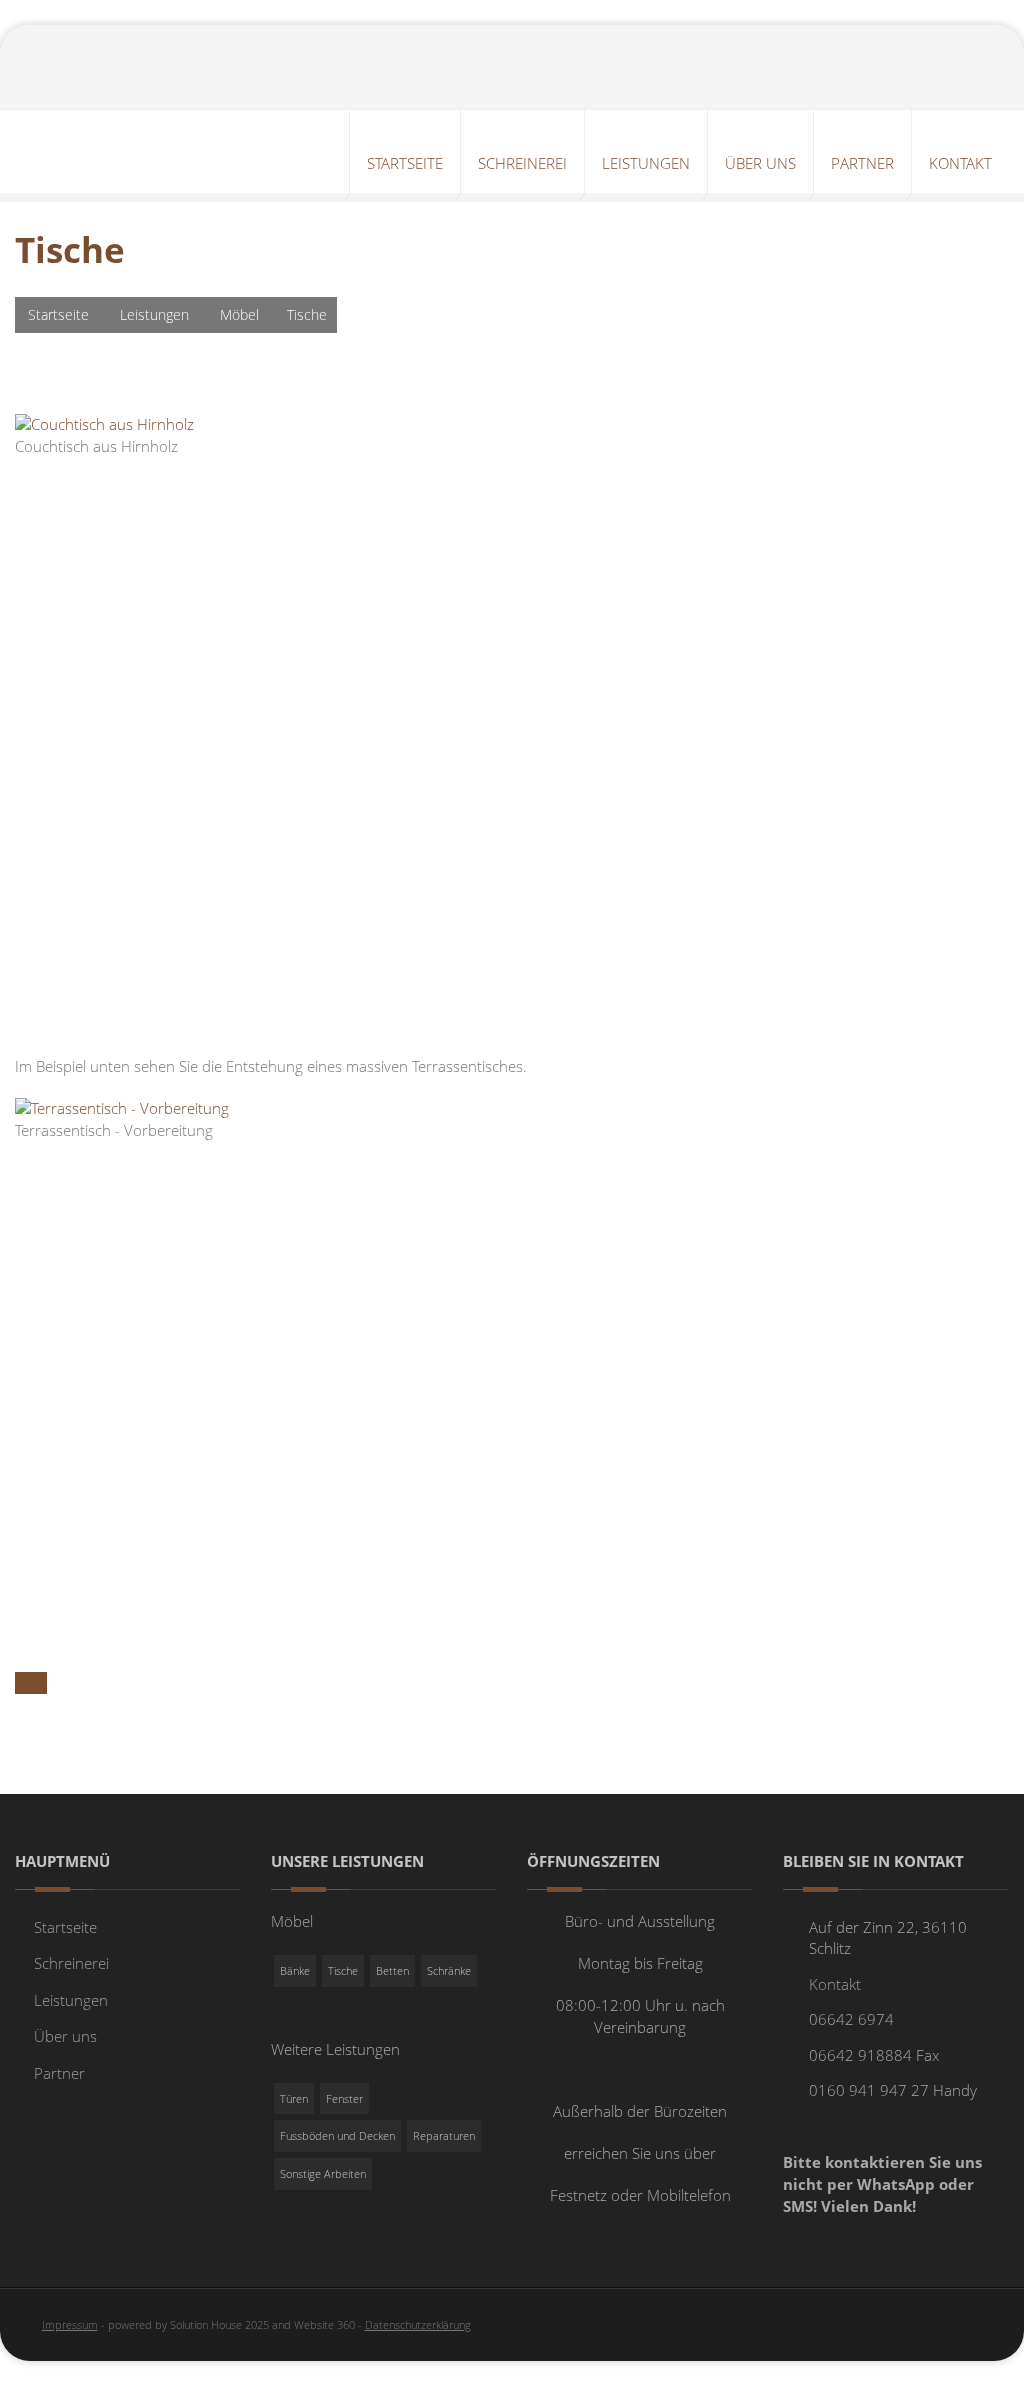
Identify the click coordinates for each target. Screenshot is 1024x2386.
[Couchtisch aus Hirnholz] (104, 423)
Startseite (58, 314)
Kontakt (835, 1984)
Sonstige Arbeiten (323, 2173)
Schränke (449, 1970)
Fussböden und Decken (337, 2135)
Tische (343, 1970)
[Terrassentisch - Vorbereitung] (122, 1107)
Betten (392, 1970)
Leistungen (154, 314)
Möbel (239, 314)
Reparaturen (444, 2135)
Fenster (344, 2098)
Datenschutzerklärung (418, 2324)
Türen (294, 2098)
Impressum (70, 2324)
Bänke (295, 1970)
